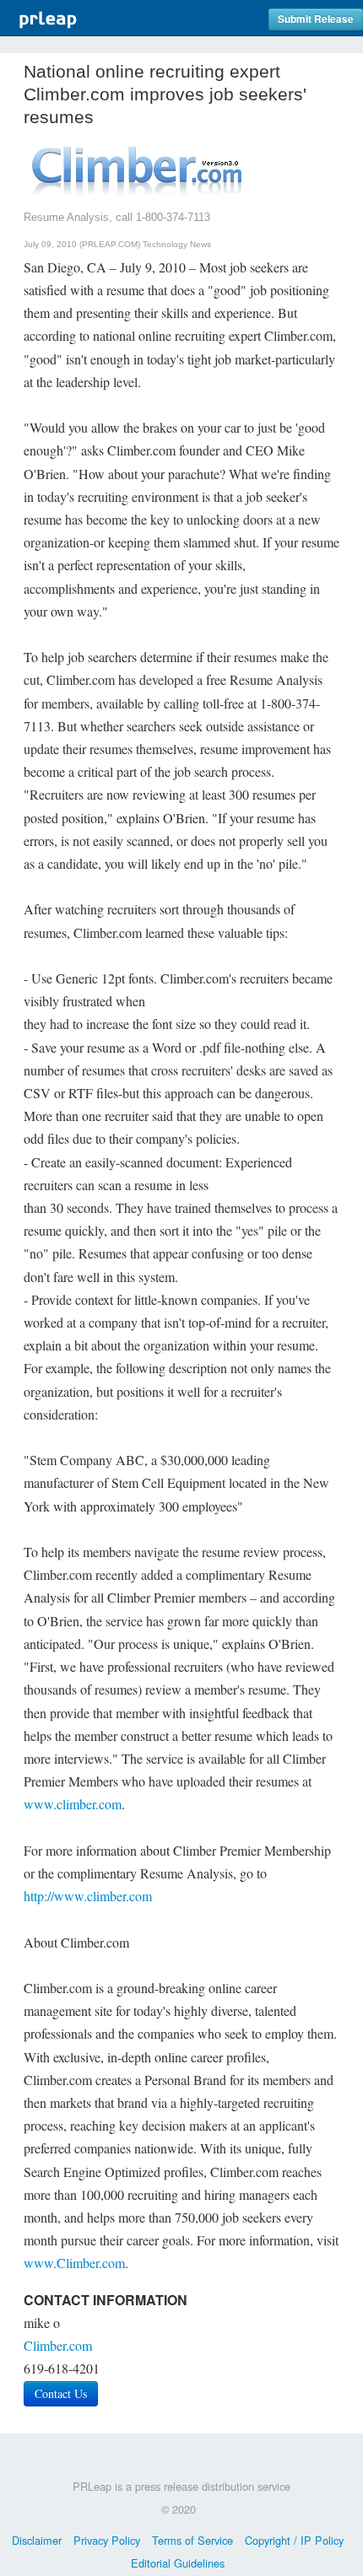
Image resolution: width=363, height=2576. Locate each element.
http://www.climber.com (88, 1896)
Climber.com (58, 2345)
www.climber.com (73, 1804)
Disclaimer (37, 2540)
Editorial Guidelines (178, 2563)
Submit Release (316, 19)
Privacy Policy (107, 2540)
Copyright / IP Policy (294, 2540)
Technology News (177, 244)
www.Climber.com (74, 2263)
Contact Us (61, 2393)
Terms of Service (192, 2540)
